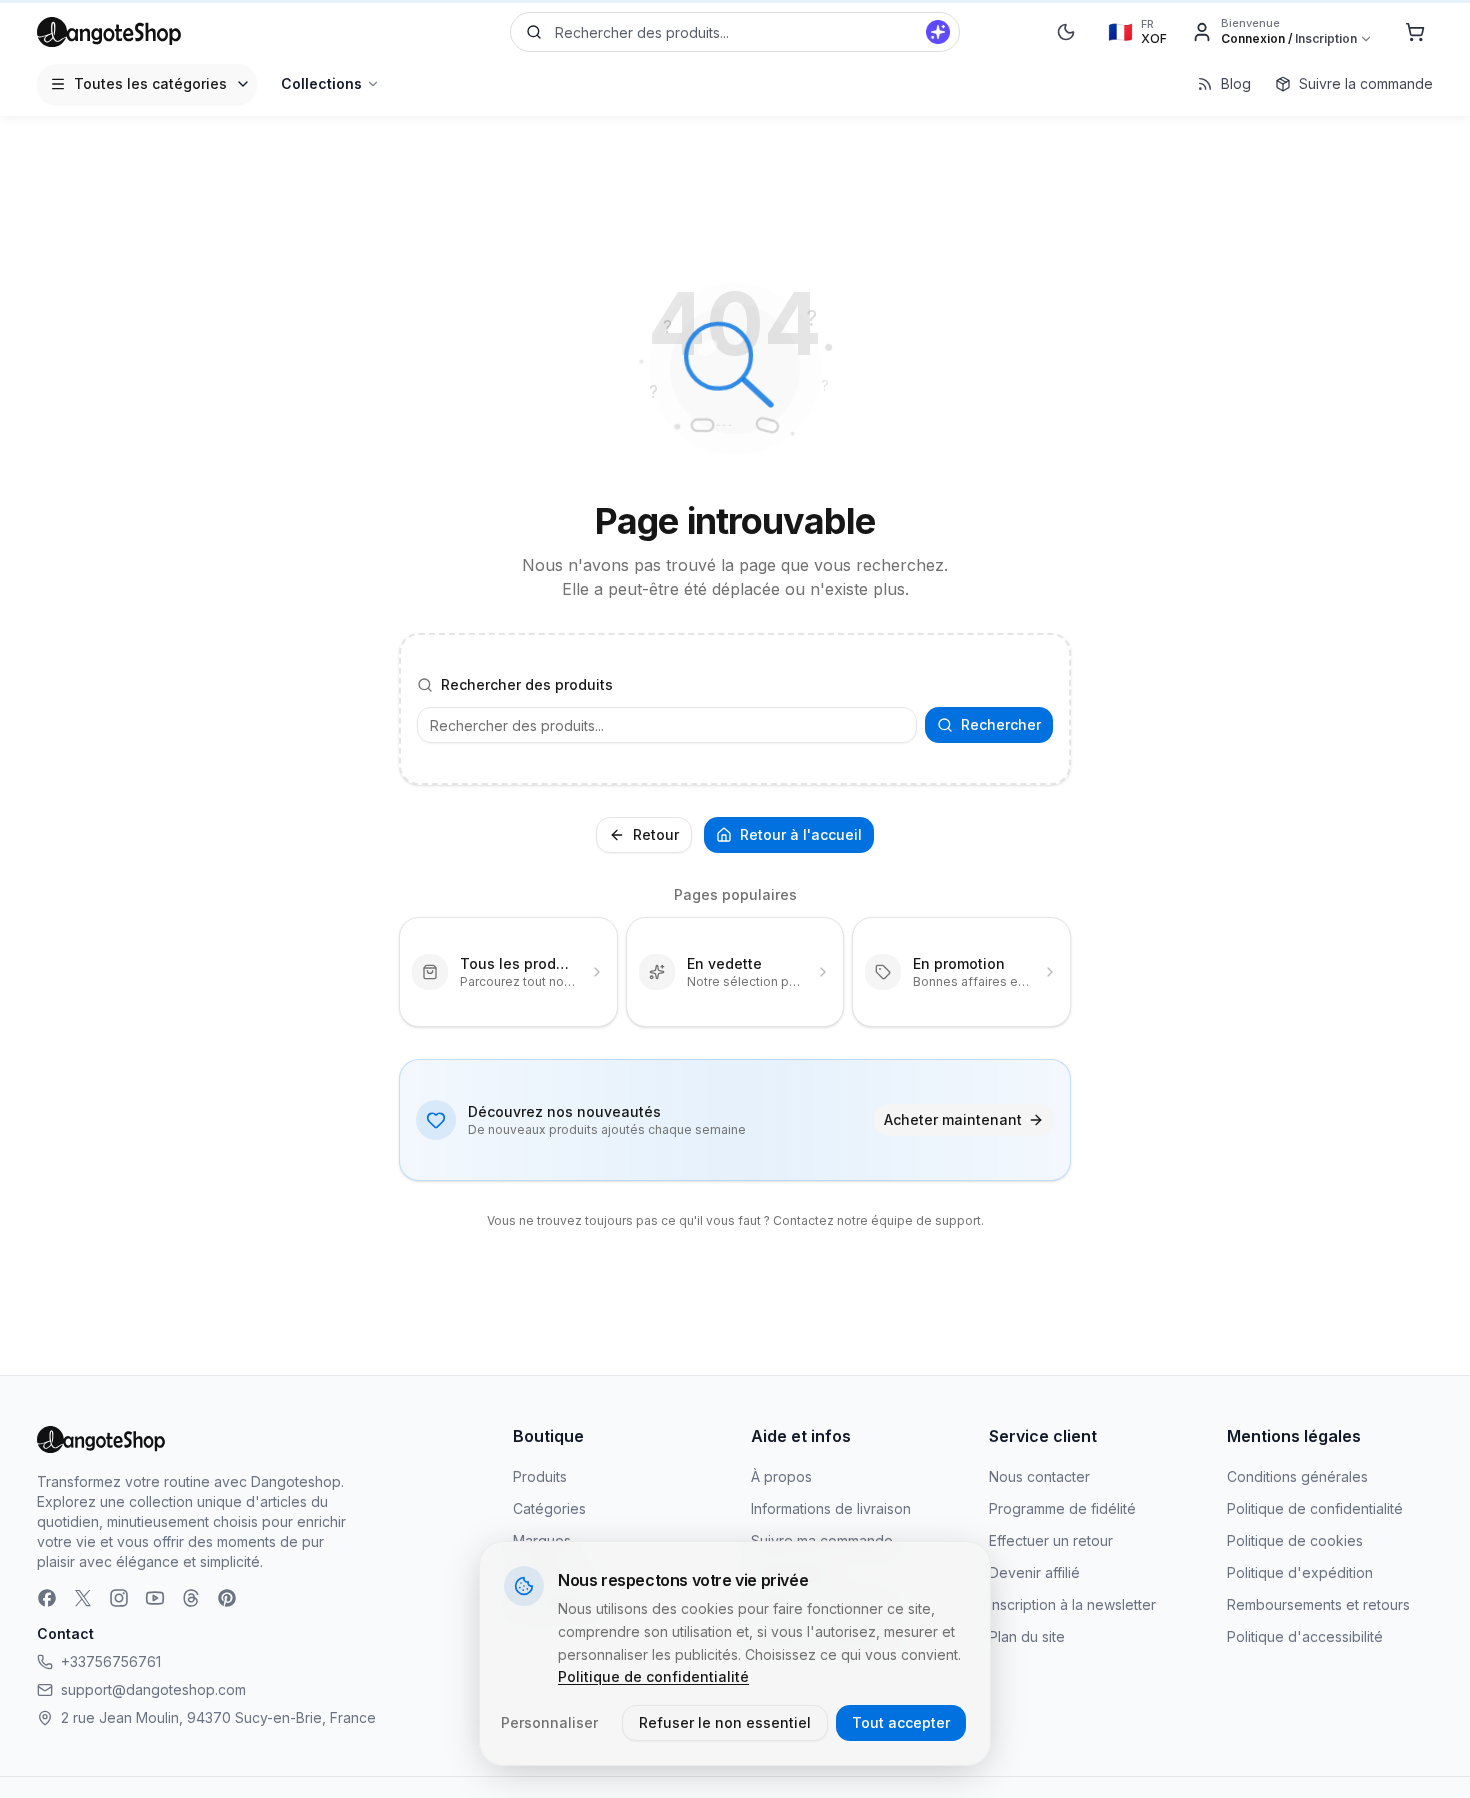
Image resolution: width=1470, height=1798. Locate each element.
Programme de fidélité (1062, 1508)
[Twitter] (83, 1598)
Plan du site (1027, 1636)
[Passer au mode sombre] (1066, 32)
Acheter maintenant (953, 1119)
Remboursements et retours (1318, 1604)
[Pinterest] (227, 1598)
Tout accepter (901, 1722)
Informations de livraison (831, 1508)
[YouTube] (155, 1598)
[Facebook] (47, 1598)
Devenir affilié (1034, 1572)
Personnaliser (549, 1722)
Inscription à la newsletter (1072, 1604)
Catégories (549, 1508)
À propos (781, 1476)
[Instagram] (119, 1598)
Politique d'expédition (1300, 1572)
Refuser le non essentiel (725, 1722)
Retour (656, 834)
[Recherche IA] (938, 32)
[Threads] (191, 1598)
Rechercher (1001, 724)
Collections (321, 83)
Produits (540, 1476)
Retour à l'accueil (801, 834)
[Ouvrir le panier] (1415, 32)
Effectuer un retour (1051, 1540)
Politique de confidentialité (1315, 1508)
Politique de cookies (1295, 1540)
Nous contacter (1039, 1476)
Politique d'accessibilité (1305, 1636)
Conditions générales (1297, 1476)
